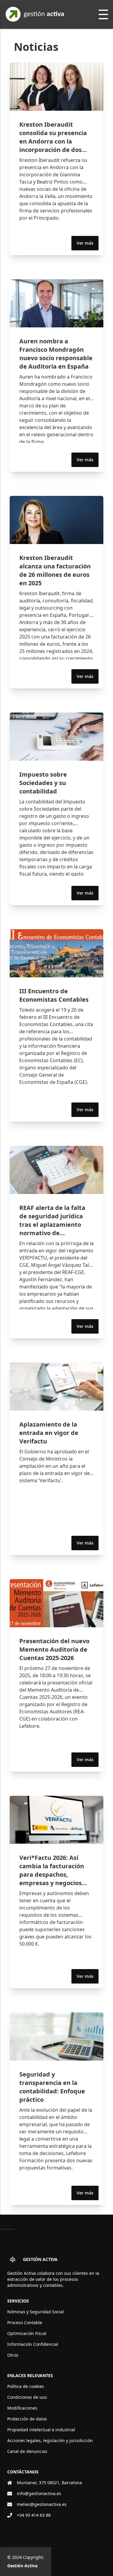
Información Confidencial (33, 2344)
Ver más (85, 243)
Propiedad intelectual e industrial (41, 2430)
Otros (13, 2355)
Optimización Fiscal (27, 2333)
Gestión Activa (22, 2566)
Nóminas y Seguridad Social (36, 2312)
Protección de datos (27, 2419)
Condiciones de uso (27, 2397)
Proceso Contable (25, 2322)
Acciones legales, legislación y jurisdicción (50, 2440)
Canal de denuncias (27, 2451)
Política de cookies (26, 2386)
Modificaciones (22, 2408)
